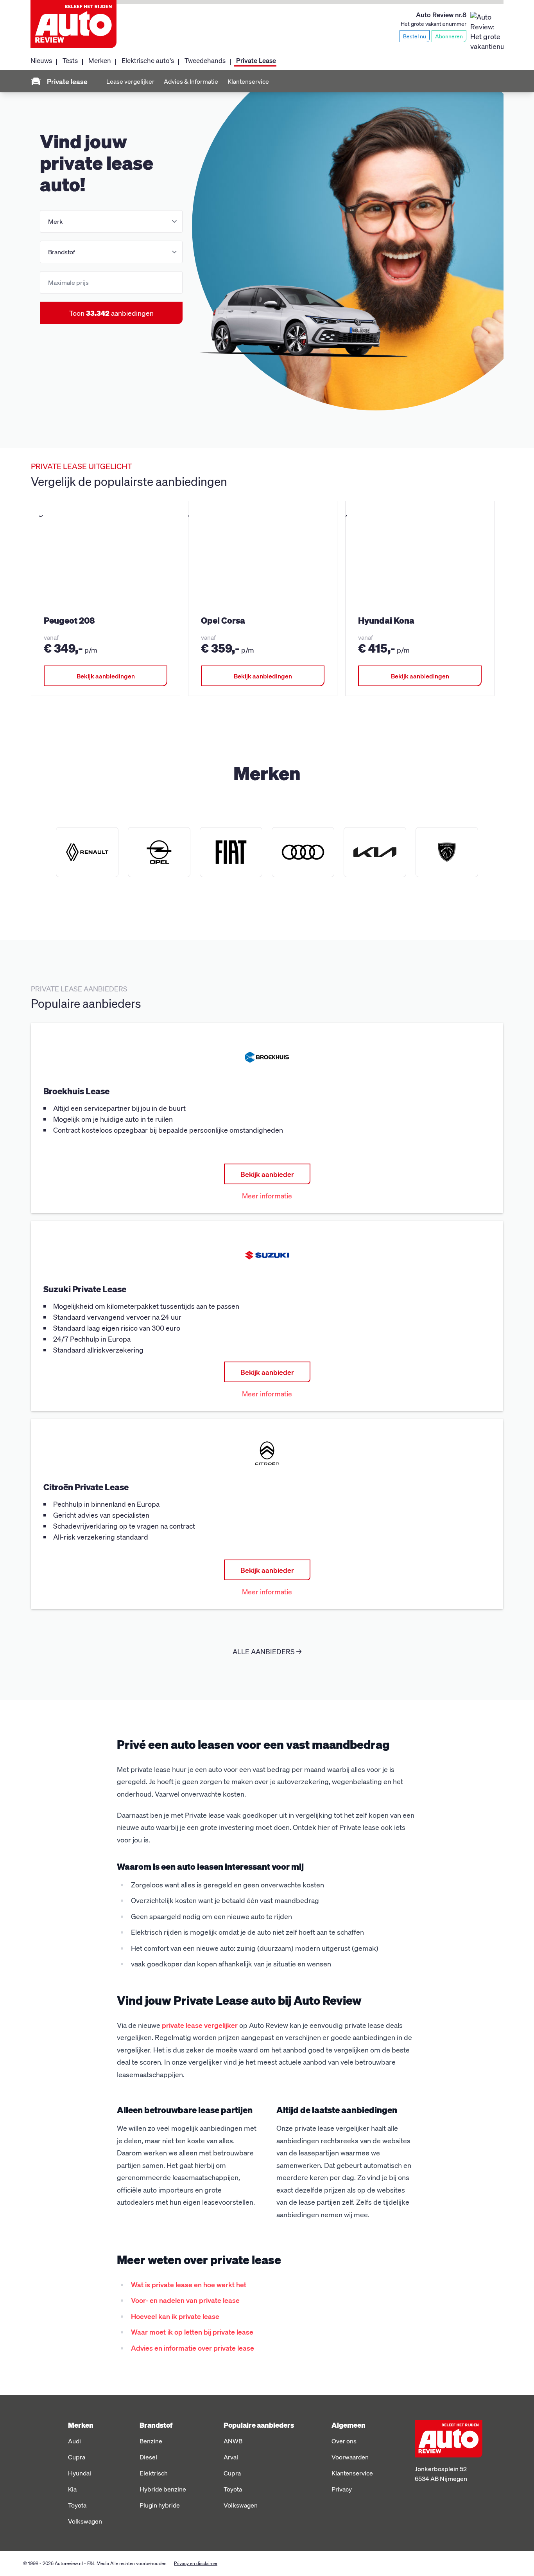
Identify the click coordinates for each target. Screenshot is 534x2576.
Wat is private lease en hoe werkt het (189, 2284)
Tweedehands (205, 60)
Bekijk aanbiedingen (106, 676)
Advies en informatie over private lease (193, 2348)
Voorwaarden (350, 2457)
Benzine (151, 2441)
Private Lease (256, 60)
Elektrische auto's (148, 60)
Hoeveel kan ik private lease (175, 2316)
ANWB (233, 2441)
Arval (231, 2457)
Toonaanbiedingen (111, 313)
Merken (100, 60)
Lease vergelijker (130, 81)
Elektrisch (154, 2473)
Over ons (344, 2441)
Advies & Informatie (191, 81)
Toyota (77, 2505)
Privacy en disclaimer (196, 2563)
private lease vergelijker (200, 2025)
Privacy (342, 2489)
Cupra (77, 2457)
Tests (70, 60)
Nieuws (41, 60)
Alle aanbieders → (267, 1651)
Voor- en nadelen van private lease (185, 2300)
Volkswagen (85, 2521)
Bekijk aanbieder (267, 1174)
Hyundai (80, 2473)
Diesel (148, 2457)
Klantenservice (248, 81)
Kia (72, 2489)
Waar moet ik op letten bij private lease (192, 2332)
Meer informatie (267, 1195)
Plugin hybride (160, 2505)
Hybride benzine (163, 2489)
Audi (74, 2441)
